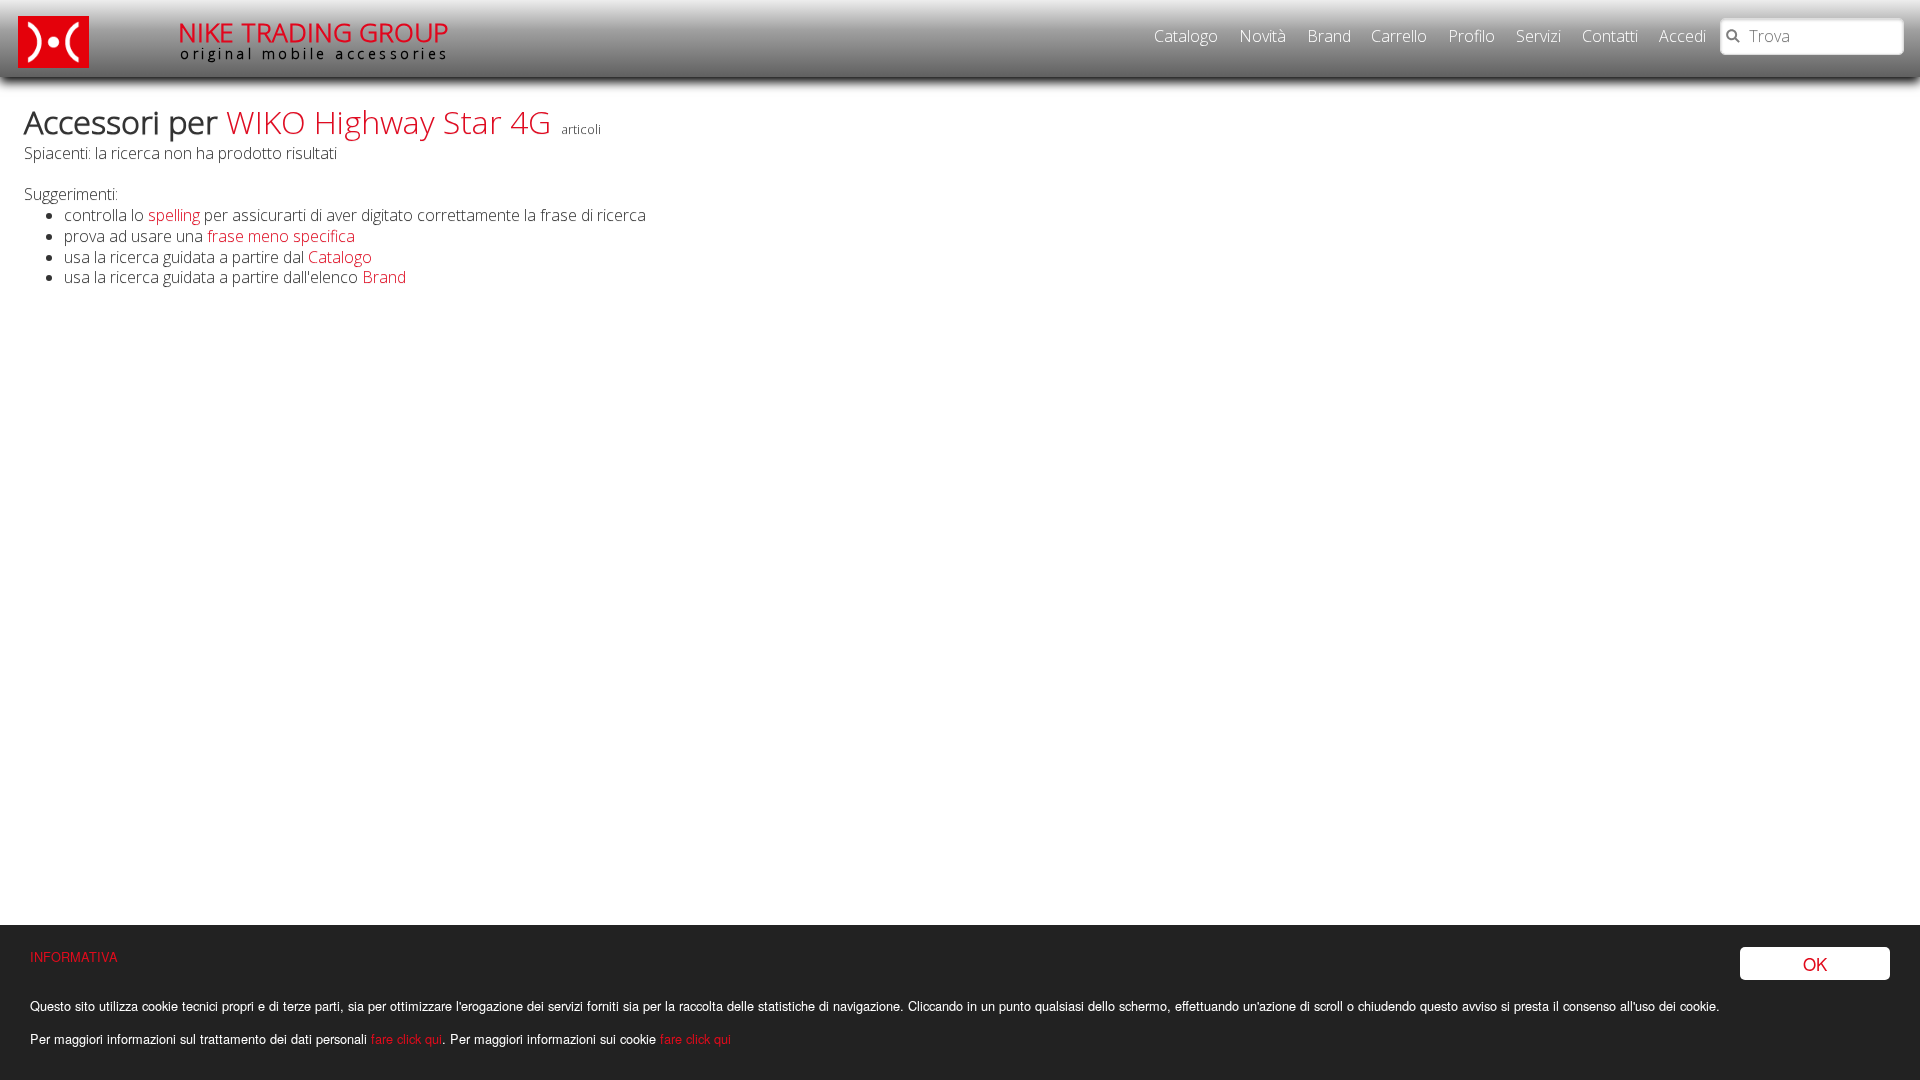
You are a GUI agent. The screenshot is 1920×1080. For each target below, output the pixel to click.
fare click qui (406, 1038)
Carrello (1399, 36)
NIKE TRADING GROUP (314, 39)
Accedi (1682, 36)
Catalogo (1186, 36)
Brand (1329, 36)
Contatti (1610, 36)
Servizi (1538, 36)
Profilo (1471, 36)
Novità (1262, 36)
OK (1815, 963)
